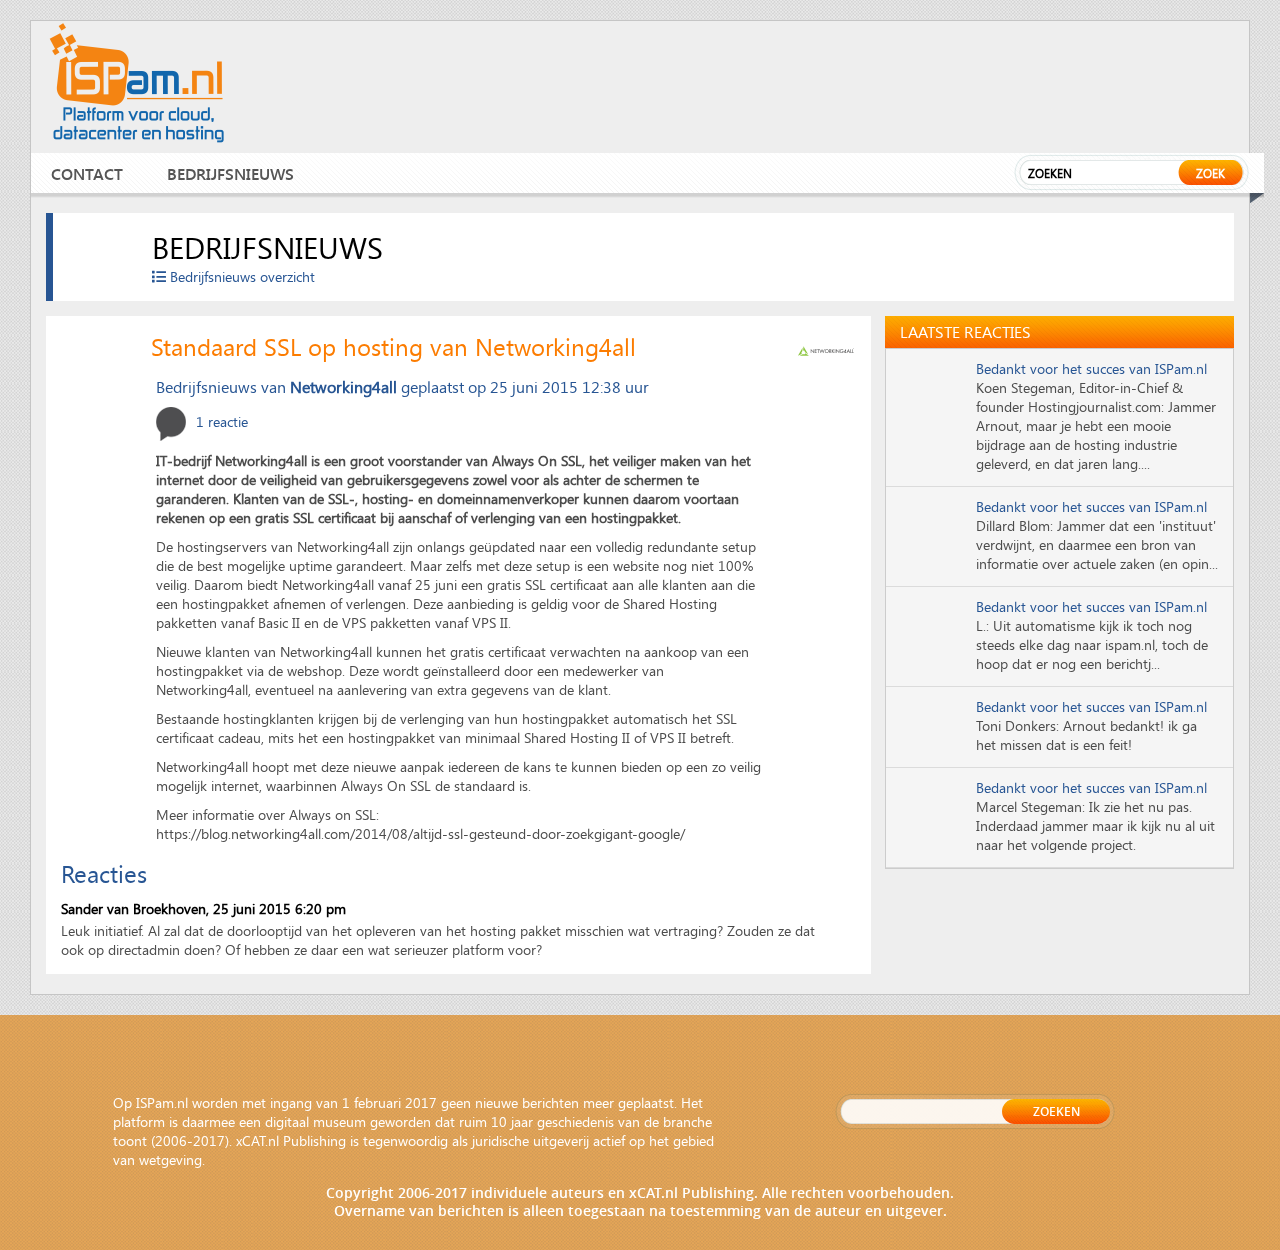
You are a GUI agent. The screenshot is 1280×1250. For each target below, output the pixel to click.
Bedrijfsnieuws (230, 173)
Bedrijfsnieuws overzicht (240, 276)
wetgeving (170, 1159)
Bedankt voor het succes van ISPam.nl (1091, 368)
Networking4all (343, 386)
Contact (87, 173)
